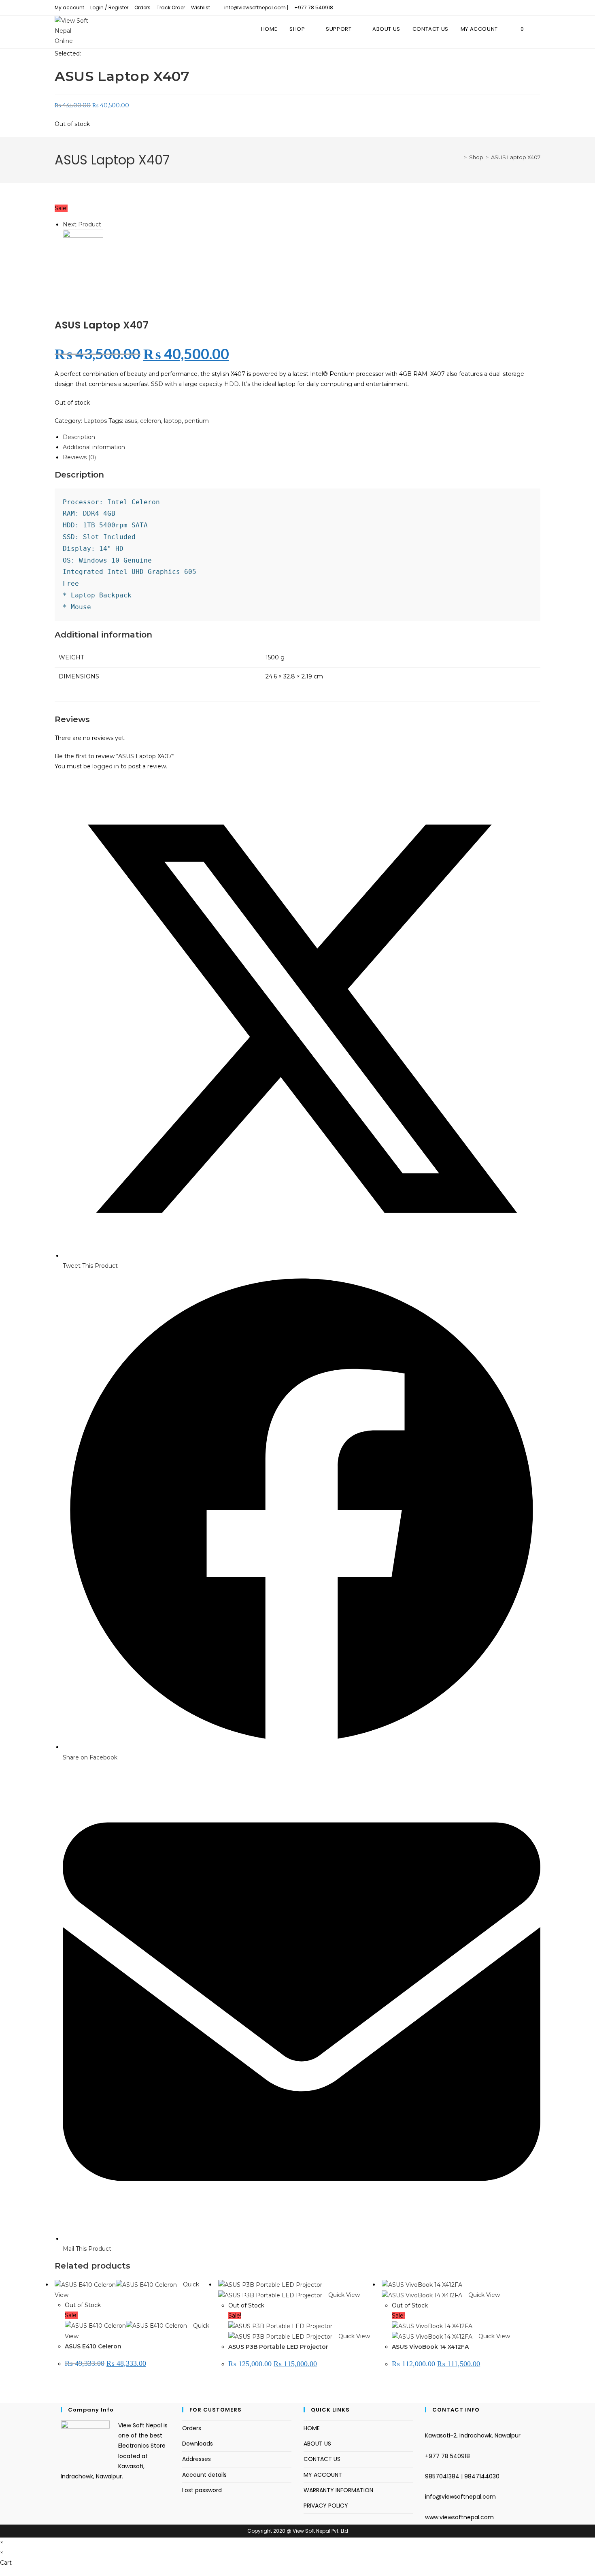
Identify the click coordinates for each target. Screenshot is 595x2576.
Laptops (95, 421)
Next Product (82, 224)
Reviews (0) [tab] (79, 457)
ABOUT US (317, 2444)
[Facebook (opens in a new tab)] (527, 8)
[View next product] (105, 224)
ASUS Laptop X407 (516, 157)
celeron (151, 421)
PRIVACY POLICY (326, 2506)
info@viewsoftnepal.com (460, 2497)
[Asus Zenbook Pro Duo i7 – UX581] (83, 249)
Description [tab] (79, 437)
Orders (142, 7)
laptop (173, 421)
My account (69, 7)
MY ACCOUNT (323, 2475)
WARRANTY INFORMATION (338, 2490)
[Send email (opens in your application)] (537, 8)
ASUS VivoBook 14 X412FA (430, 2347)
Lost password (202, 2490)
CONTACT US (322, 2459)
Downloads (198, 2444)
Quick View (343, 2295)
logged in (106, 766)
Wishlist (201, 7)
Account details (204, 2475)
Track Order (171, 7)
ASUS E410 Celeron (93, 2346)
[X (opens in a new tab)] (516, 8)
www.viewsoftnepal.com (459, 2517)
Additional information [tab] (94, 447)
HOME (312, 2428)
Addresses (197, 2459)
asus (131, 421)
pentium (197, 421)
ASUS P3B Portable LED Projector (278, 2347)
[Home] (459, 157)
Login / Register (109, 7)
